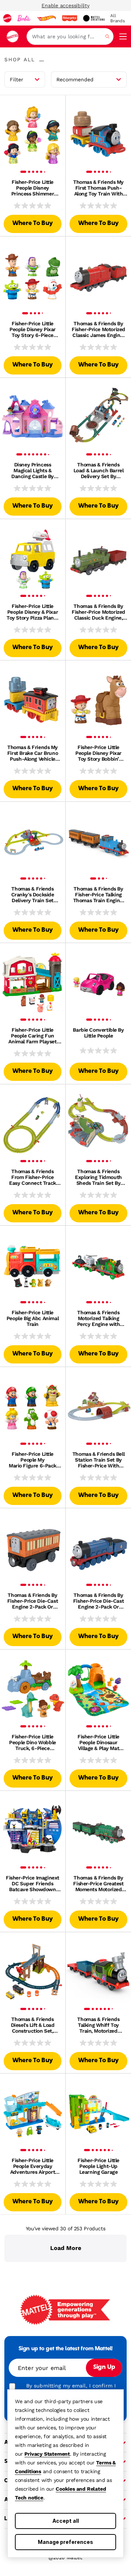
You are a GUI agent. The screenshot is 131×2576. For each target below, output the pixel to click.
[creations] (94, 18)
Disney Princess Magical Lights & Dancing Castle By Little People (33, 470)
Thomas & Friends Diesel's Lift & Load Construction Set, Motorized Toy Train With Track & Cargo (33, 2025)
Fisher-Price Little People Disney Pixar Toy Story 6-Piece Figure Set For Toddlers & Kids (33, 329)
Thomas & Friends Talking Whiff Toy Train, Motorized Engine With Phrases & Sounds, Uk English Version (98, 2025)
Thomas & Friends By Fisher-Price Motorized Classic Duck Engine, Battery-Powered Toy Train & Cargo (98, 612)
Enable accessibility (65, 5)
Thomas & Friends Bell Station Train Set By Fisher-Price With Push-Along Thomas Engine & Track (98, 1460)
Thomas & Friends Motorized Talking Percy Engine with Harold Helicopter (99, 1318)
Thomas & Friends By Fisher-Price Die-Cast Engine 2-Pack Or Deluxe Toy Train (33, 1601)
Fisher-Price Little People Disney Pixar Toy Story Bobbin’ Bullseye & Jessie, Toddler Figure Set (98, 753)
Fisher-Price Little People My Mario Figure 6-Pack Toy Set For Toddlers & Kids (33, 1460)
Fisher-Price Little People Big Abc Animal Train (33, 1318)
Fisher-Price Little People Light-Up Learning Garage (98, 2166)
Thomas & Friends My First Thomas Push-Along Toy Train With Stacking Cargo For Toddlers (98, 188)
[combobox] (70, 36)
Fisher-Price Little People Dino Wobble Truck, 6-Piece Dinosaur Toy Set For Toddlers (33, 1742)
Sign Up (104, 2367)
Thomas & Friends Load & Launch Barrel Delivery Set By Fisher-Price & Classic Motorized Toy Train (99, 470)
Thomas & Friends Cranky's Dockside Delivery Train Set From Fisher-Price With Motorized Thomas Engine (33, 895)
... (41, 59)
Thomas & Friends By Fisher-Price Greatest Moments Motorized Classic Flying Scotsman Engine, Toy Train (98, 1883)
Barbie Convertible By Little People (98, 1033)
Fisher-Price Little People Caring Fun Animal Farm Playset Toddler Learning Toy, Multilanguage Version (32, 1036)
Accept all (66, 2521)
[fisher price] (70, 18)
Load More (66, 2248)
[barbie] (24, 18)
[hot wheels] (46, 18)
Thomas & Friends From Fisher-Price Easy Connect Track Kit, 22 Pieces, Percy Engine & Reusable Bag (32, 1177)
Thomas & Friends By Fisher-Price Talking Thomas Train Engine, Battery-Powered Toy (99, 895)
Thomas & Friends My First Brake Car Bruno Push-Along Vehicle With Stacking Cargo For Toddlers (33, 753)
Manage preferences (65, 2542)
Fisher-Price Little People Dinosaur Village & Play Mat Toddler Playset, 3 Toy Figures (98, 1742)
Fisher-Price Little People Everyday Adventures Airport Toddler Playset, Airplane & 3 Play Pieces (33, 2166)
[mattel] (7, 18)
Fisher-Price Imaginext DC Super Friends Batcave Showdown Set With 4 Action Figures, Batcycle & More (33, 1883)
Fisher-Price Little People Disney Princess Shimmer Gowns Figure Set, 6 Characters (32, 188)
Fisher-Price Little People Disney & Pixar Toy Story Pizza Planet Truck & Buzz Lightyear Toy (33, 612)
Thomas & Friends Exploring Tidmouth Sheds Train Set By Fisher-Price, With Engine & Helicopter (98, 1177)
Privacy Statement (47, 2454)
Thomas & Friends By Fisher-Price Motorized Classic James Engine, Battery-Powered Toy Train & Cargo (98, 329)
